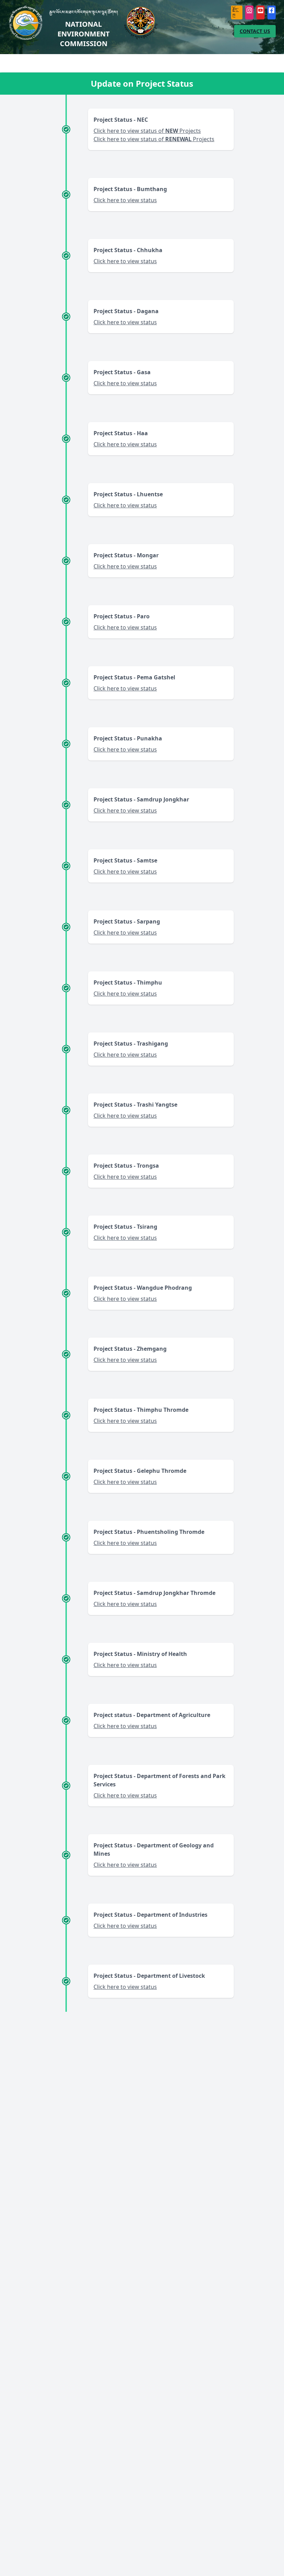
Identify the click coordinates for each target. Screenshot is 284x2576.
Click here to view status (125, 200)
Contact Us (255, 31)
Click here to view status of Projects (147, 131)
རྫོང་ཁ (236, 12)
